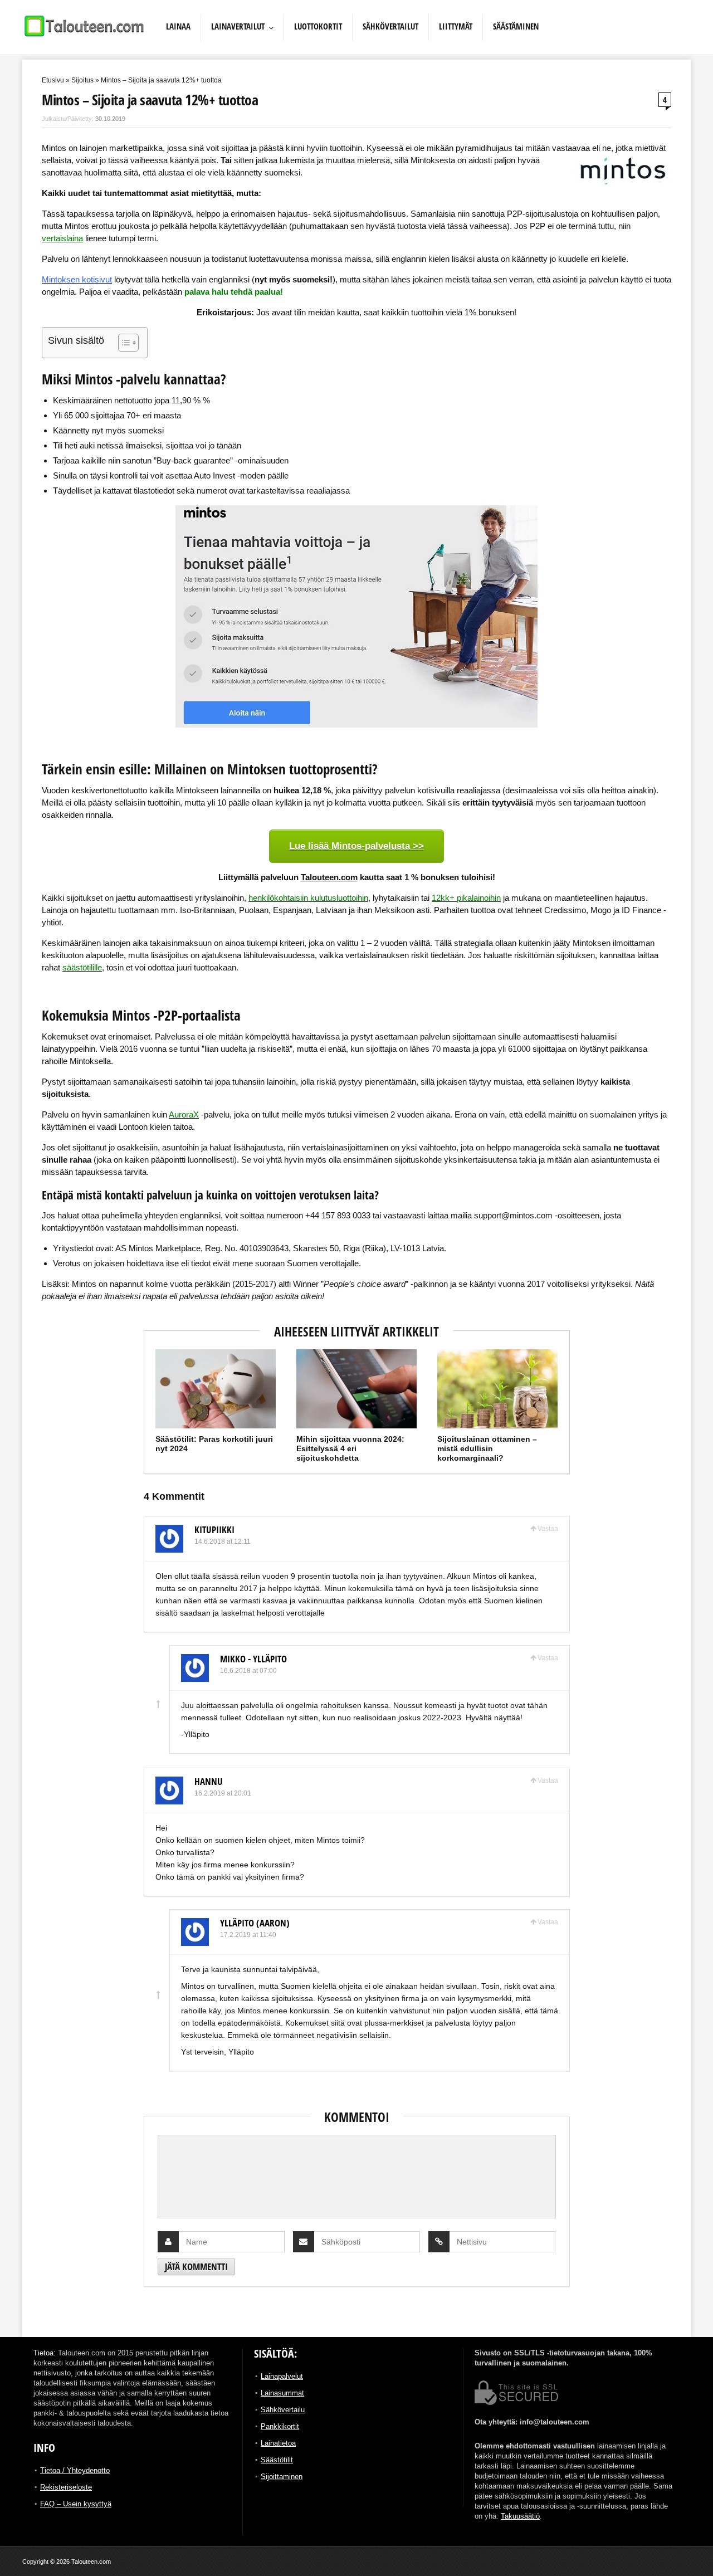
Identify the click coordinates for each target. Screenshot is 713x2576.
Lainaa (178, 26)
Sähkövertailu (283, 2410)
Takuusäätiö (520, 2516)
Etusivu (53, 80)
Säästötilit (277, 2460)
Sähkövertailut (390, 26)
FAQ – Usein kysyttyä (76, 2504)
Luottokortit (318, 26)
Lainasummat (282, 2393)
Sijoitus (82, 80)
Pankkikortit (280, 2426)
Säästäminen (516, 26)
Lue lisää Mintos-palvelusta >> (356, 846)
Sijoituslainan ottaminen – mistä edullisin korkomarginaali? (487, 1448)
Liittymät (456, 26)
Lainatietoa (278, 2443)
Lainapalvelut (282, 2376)
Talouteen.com (329, 877)
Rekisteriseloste (66, 2487)
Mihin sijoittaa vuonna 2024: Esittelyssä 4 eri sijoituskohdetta (350, 1448)
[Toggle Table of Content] (123, 343)
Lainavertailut (238, 26)
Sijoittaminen (282, 2477)
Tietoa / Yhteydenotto (75, 2470)
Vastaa (548, 1529)
